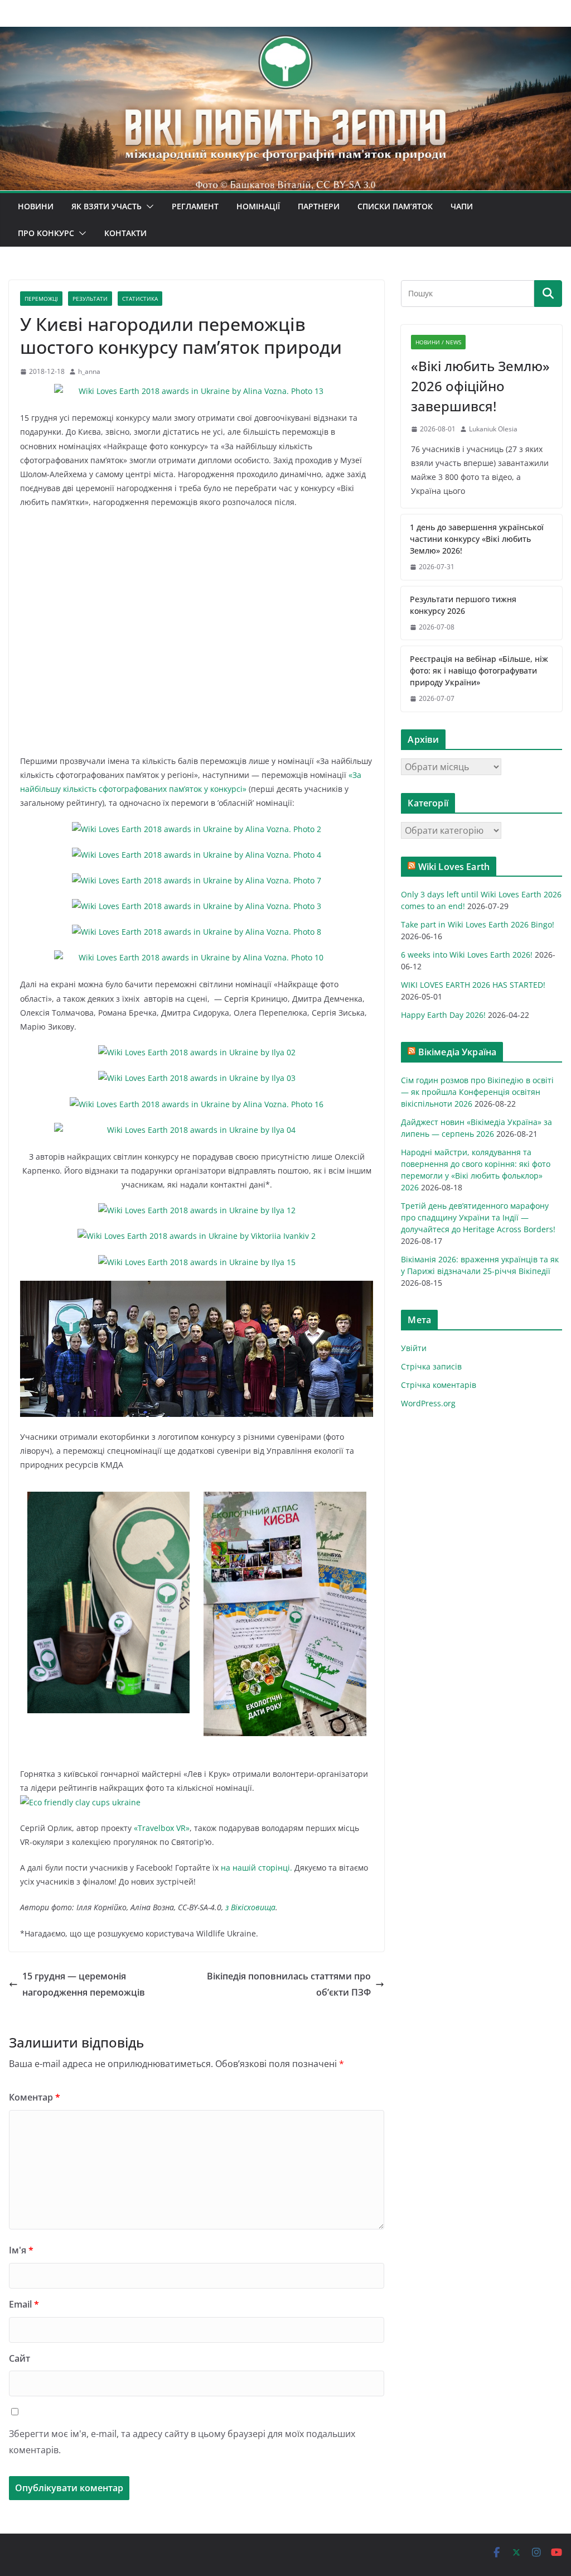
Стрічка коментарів (439, 1385)
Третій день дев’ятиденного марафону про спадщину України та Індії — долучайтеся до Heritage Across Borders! (478, 1217)
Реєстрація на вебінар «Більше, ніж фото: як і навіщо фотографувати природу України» (479, 671)
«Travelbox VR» (162, 1828)
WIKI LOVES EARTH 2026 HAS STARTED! (473, 985)
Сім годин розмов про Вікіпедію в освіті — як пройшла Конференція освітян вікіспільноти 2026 (477, 1092)
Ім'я (21, 2250)
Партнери (319, 206)
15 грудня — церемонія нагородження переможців (84, 1984)
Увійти (414, 1348)
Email (24, 2304)
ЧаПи (462, 206)
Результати (90, 299)
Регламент (195, 206)
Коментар (35, 2097)
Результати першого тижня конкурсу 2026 (463, 605)
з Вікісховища (250, 1907)
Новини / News (438, 342)
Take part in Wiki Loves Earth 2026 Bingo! (478, 924)
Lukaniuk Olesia (493, 429)
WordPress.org (428, 1403)
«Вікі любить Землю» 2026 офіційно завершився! (480, 386)
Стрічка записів (431, 1366)
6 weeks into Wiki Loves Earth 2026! (467, 955)
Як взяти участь (107, 206)
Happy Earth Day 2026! (443, 1015)
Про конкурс (46, 233)
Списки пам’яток (395, 206)
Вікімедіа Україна (458, 1052)
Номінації (258, 206)
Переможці (41, 299)
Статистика (140, 299)
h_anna (89, 371)
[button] (148, 206)
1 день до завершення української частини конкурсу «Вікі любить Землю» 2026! (477, 539)
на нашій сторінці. (257, 1868)
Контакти (125, 233)
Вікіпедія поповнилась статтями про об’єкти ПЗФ (289, 1984)
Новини (36, 206)
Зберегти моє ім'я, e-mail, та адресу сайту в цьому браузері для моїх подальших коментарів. (182, 2442)
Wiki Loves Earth (454, 867)
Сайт (20, 2358)
